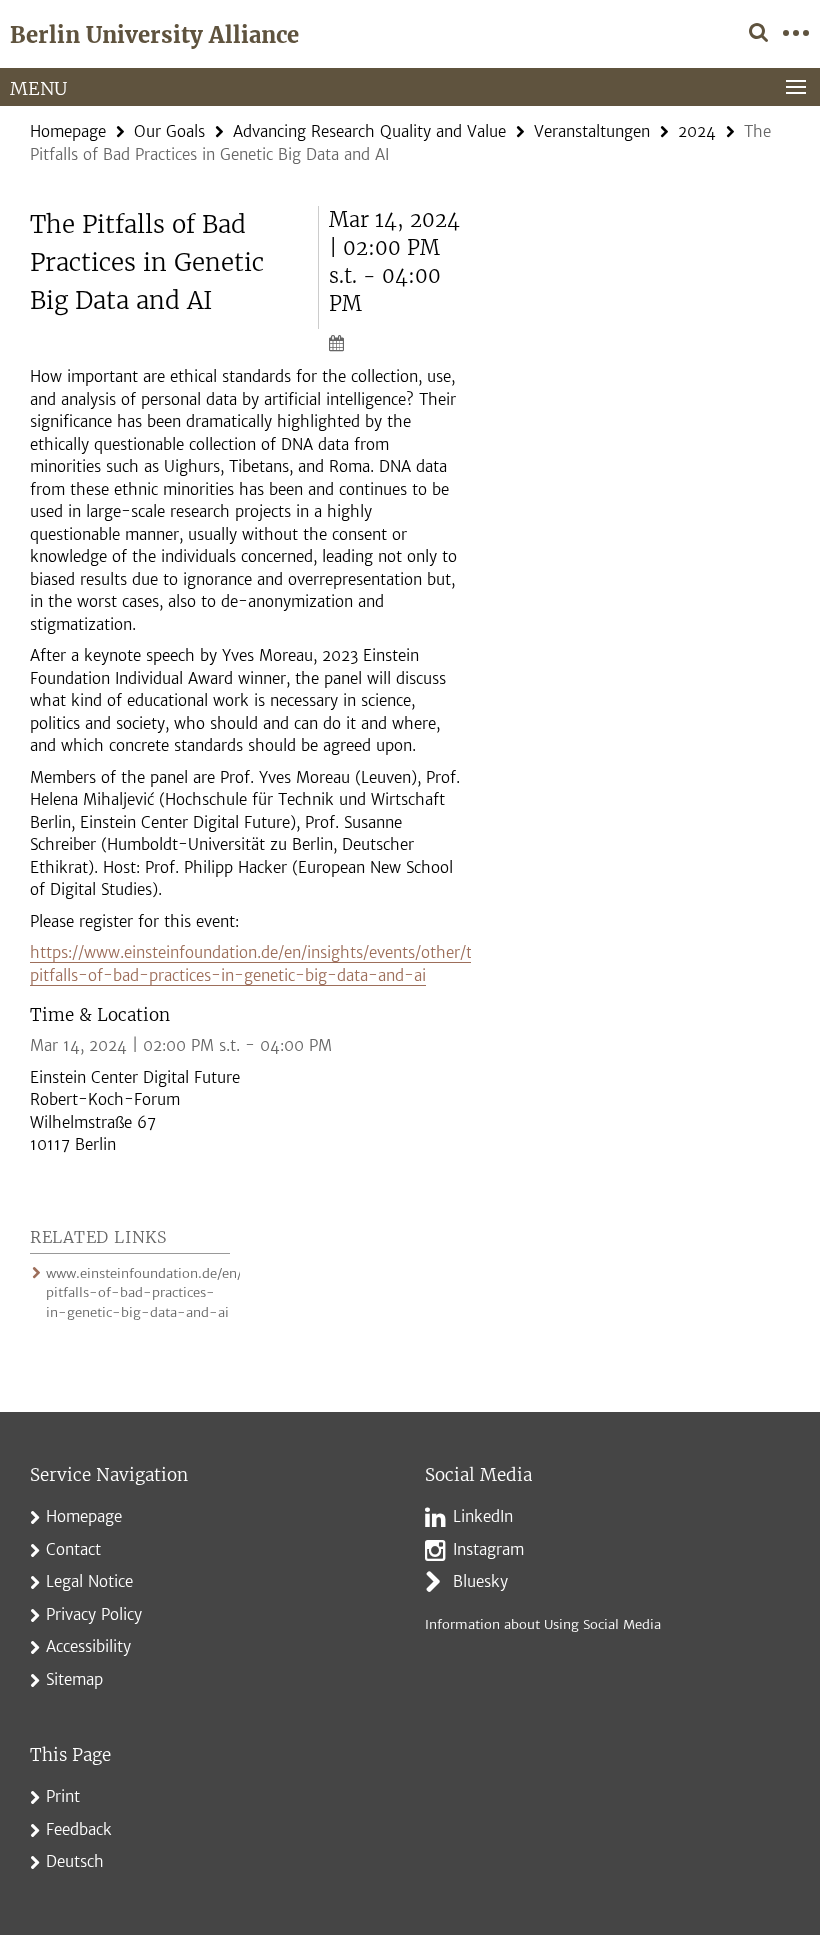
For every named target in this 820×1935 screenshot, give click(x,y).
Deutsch (75, 1861)
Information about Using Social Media (543, 1624)
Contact (73, 1549)
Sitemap (74, 1679)
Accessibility (88, 1646)
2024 (697, 131)
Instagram (488, 1549)
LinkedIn (483, 1516)
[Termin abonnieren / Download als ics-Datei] (395, 342)
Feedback (79, 1829)
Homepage (68, 131)
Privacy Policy (94, 1614)
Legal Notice (89, 1581)
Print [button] (63, 1796)
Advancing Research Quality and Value (369, 131)
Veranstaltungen (592, 131)
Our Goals (169, 131)
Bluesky (480, 1581)
